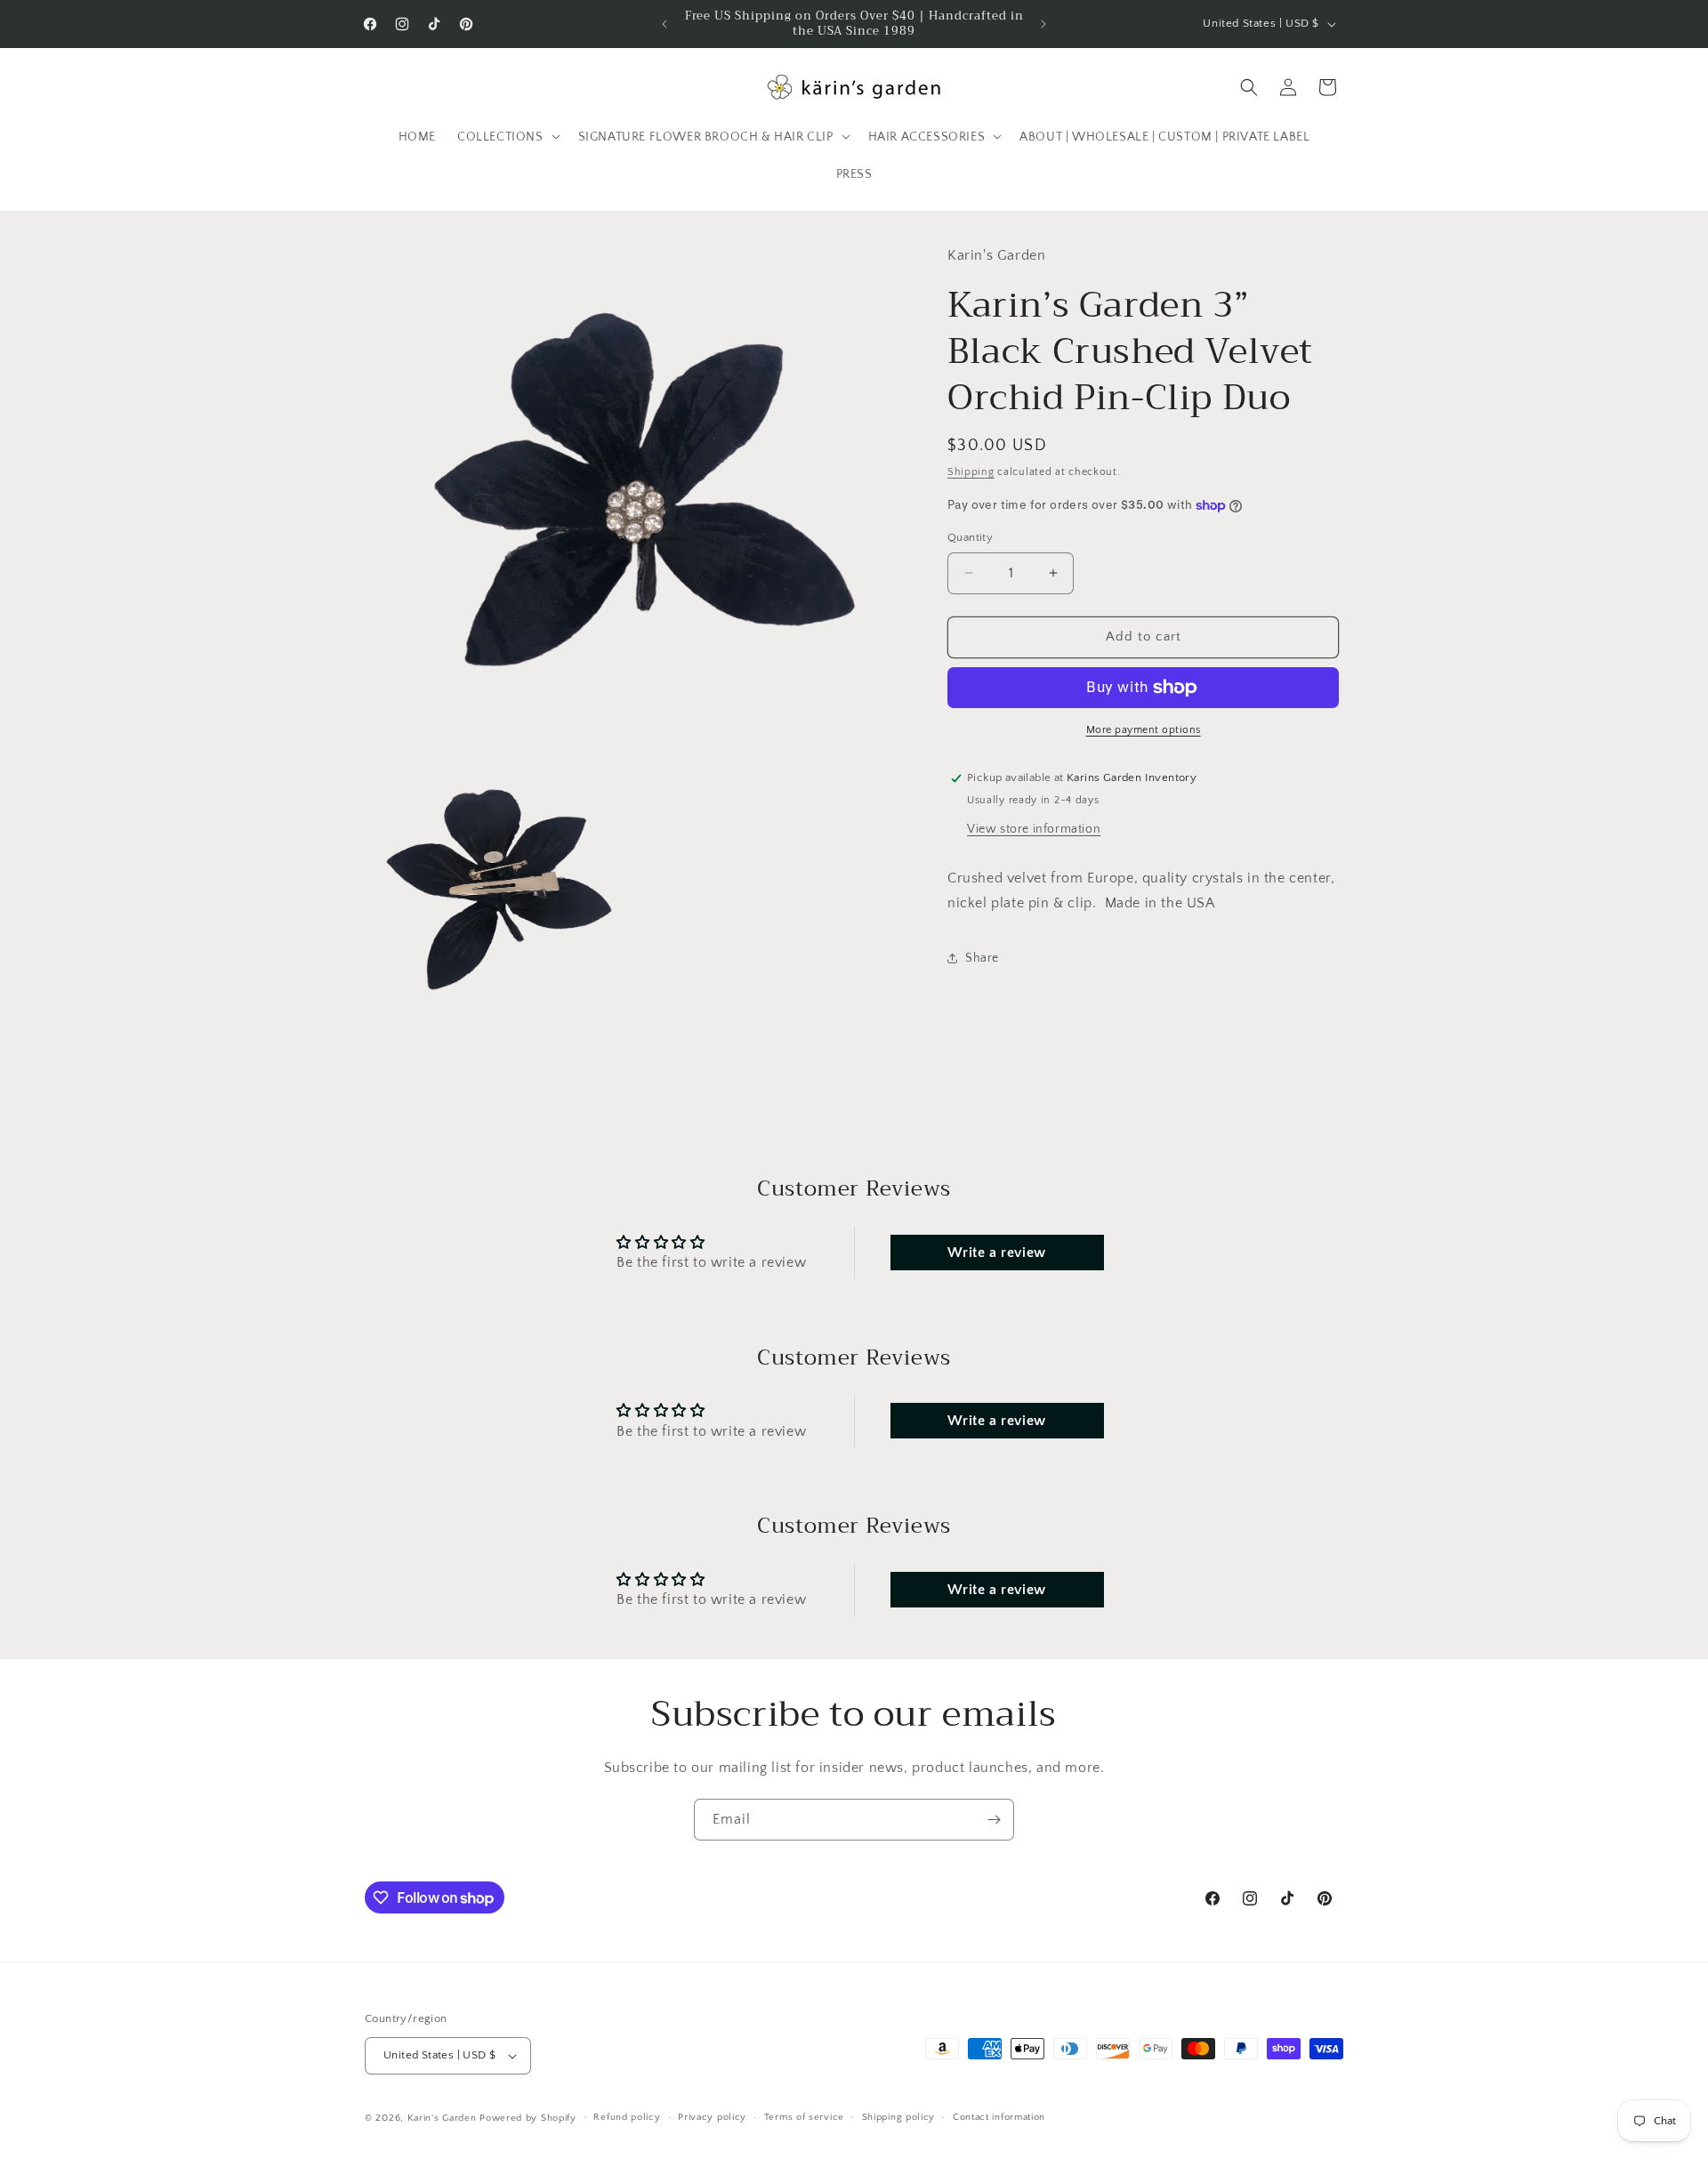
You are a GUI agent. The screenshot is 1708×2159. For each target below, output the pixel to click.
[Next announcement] (1043, 24)
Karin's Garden (442, 2118)
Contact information (999, 2117)
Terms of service (804, 2117)
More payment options (1144, 730)
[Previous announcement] (665, 24)
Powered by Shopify (528, 2118)
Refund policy (627, 2117)
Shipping (971, 471)
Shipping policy (899, 2117)
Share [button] (982, 957)
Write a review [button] (996, 1253)
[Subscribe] (994, 1820)
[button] (507, 136)
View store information (1034, 828)
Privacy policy (712, 2117)
